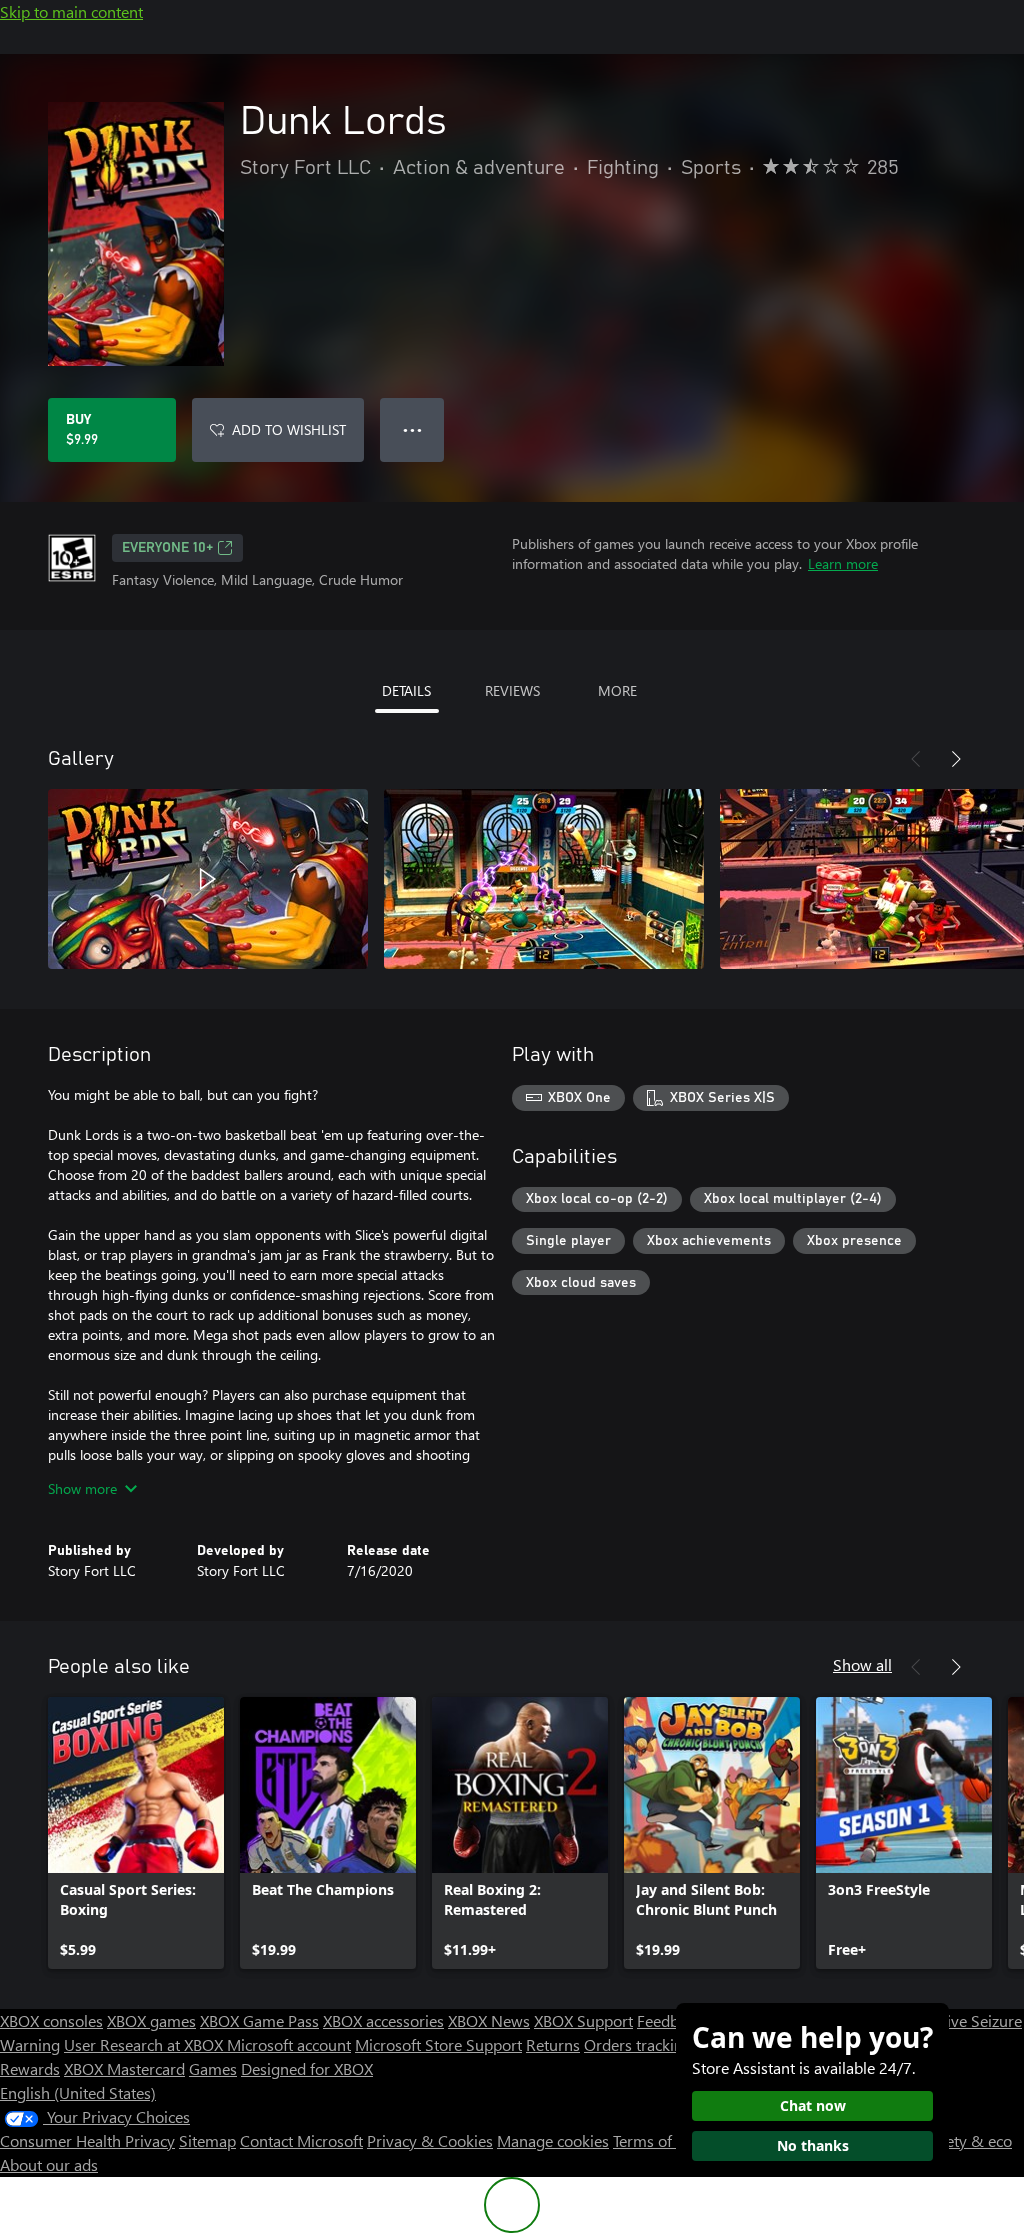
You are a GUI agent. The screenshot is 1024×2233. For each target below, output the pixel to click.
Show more (82, 1488)
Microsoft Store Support (438, 2044)
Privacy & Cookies (430, 2140)
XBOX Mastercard (124, 2068)
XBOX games (151, 2020)
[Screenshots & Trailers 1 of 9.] (208, 879)
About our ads (49, 2164)
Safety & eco (968, 2140)
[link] (136, 1833)
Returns (553, 2044)
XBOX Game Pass (259, 2020)
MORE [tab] (617, 690)
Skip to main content (71, 11)
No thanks (813, 2145)
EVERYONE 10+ (167, 548)
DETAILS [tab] (406, 690)
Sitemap (207, 2140)
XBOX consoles (51, 2020)
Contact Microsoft (301, 2140)
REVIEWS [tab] (512, 690)
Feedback (669, 2020)
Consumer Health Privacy (87, 2140)
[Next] (956, 759)
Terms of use (656, 2140)
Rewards (30, 2068)
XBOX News (489, 2020)
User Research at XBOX (145, 2044)
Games (213, 2068)
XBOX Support (583, 2020)
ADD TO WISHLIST (289, 429)
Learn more (843, 563)
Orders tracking (638, 2044)
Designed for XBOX (307, 2068)
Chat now (813, 2105)
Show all (862, 1664)
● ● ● (412, 429)
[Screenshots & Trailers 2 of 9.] (544, 879)
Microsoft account (289, 2044)
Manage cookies (553, 2140)
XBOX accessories (383, 2020)
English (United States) (78, 2092)
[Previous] (916, 759)
